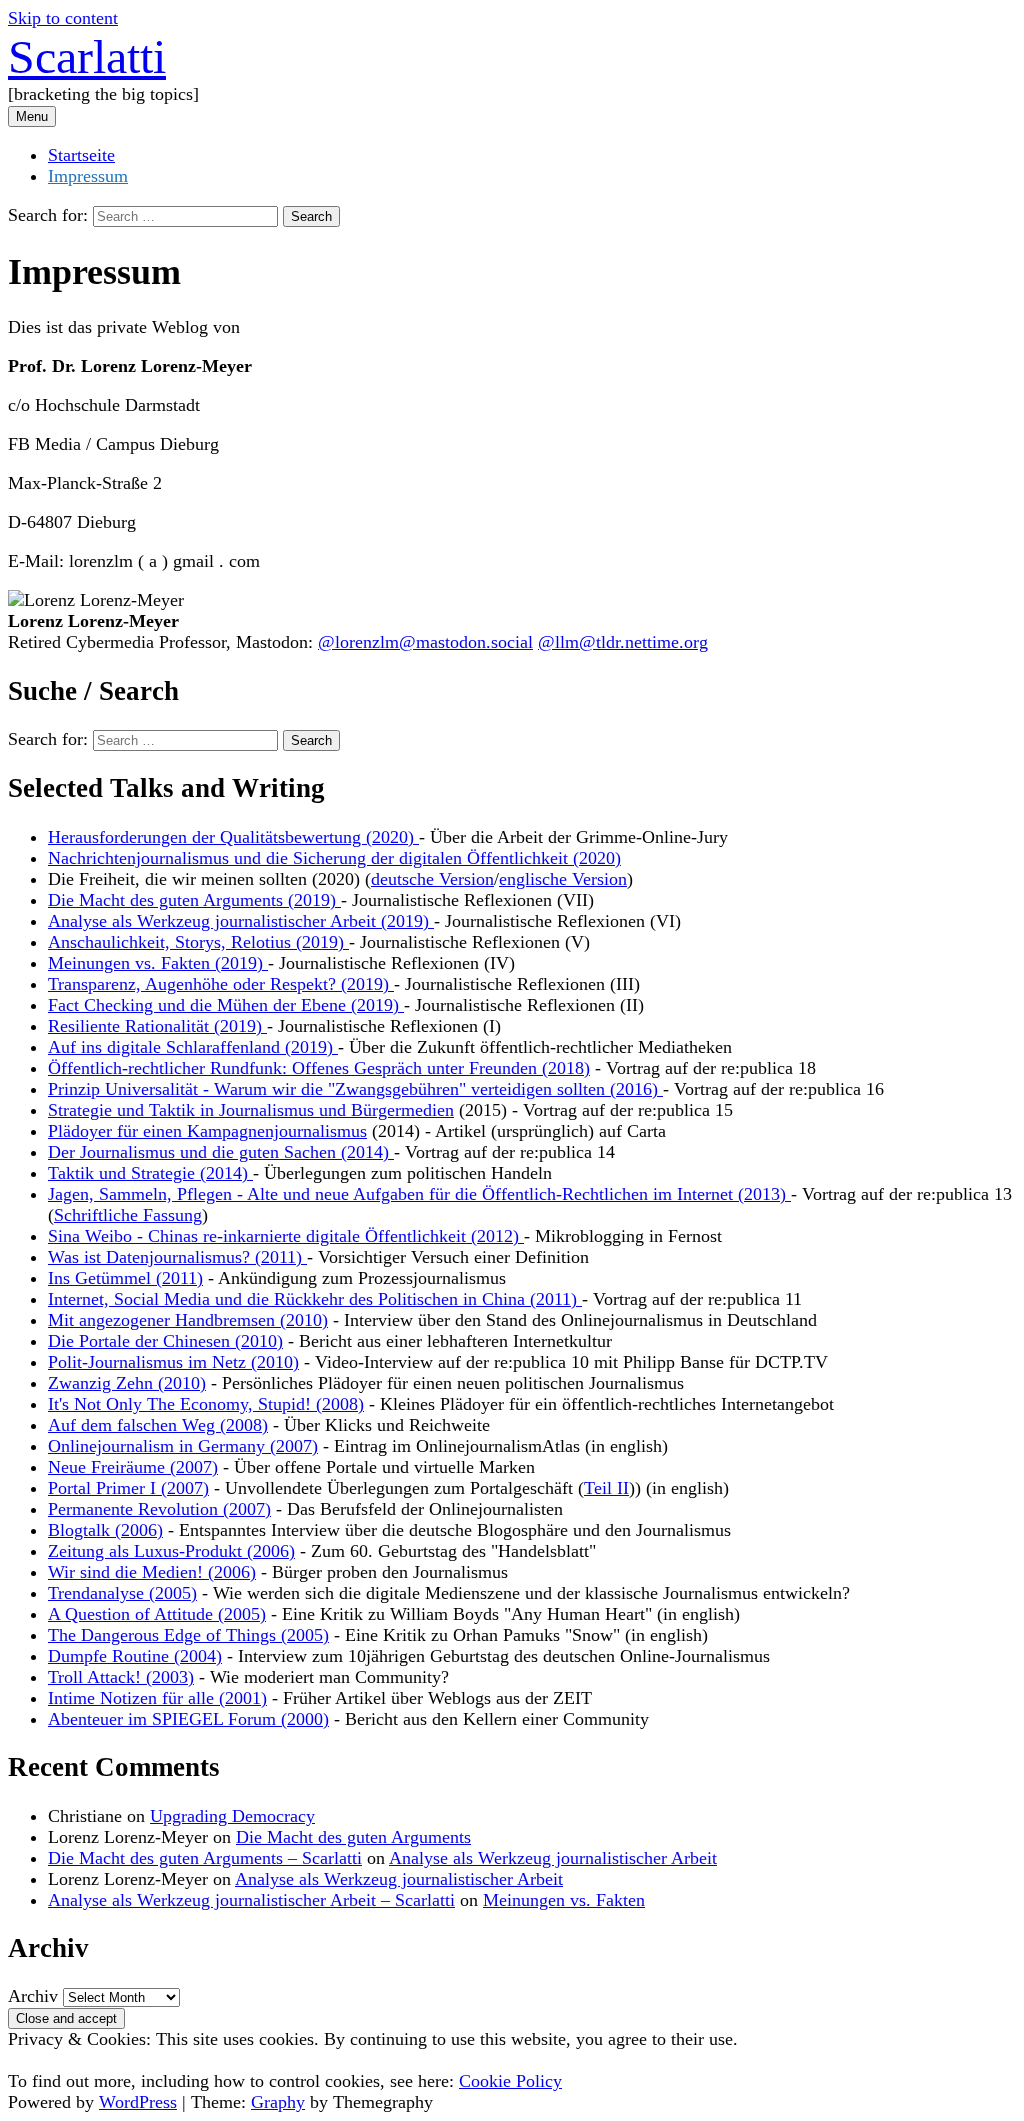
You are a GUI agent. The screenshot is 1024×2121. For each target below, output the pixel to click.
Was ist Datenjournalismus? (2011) (177, 1257)
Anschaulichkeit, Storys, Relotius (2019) (198, 942)
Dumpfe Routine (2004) (135, 1656)
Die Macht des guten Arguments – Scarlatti (205, 1858)
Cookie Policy (510, 2081)
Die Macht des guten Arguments (353, 1837)
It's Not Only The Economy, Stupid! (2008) (206, 1404)
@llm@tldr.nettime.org (623, 642)
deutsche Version (432, 879)
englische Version (563, 879)
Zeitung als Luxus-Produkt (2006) (171, 1551)
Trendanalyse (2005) (122, 1593)
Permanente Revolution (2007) (159, 1509)
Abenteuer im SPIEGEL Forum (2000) (188, 1719)
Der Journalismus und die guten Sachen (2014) (221, 1152)
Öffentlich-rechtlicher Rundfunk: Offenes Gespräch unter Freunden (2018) (319, 1068)
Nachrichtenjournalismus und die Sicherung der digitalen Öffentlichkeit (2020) (334, 858)
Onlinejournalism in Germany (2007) (183, 1446)
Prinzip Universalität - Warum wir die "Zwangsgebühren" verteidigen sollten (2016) (355, 1089)
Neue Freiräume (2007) (133, 1467)
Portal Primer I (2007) (128, 1488)
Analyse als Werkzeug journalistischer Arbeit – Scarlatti (251, 1900)
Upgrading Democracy (232, 1816)
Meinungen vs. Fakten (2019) (158, 963)
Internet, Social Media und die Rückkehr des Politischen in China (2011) (315, 1299)
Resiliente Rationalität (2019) (157, 1026)
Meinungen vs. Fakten (564, 1900)
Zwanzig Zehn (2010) (127, 1383)
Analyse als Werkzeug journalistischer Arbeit (553, 1858)
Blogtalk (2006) (105, 1530)
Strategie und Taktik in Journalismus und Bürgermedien (251, 1110)
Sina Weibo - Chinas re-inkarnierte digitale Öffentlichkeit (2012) (286, 1236)
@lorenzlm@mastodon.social (425, 642)
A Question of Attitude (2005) (157, 1614)
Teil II (606, 1488)
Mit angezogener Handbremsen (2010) (188, 1320)
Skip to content (63, 18)
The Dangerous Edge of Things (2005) (188, 1635)
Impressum (88, 176)
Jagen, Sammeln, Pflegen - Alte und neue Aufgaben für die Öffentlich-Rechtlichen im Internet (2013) (419, 1194)
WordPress (138, 2102)
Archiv (33, 1996)
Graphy (278, 2102)
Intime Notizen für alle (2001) (157, 1698)
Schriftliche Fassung (128, 1215)
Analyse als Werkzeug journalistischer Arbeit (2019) (241, 921)
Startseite (81, 155)
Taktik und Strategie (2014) (150, 1173)
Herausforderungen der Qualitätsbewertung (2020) (233, 837)
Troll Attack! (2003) (121, 1677)
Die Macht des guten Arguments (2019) (194, 900)
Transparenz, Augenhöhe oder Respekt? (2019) (221, 984)
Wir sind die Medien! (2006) (152, 1572)
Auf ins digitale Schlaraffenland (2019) (193, 1047)
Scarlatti (87, 56)
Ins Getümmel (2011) (125, 1278)
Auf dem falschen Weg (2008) (158, 1425)
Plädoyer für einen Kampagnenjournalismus (207, 1131)
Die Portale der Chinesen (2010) (165, 1341)
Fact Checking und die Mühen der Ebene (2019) (226, 1005)
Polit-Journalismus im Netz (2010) (173, 1362)
